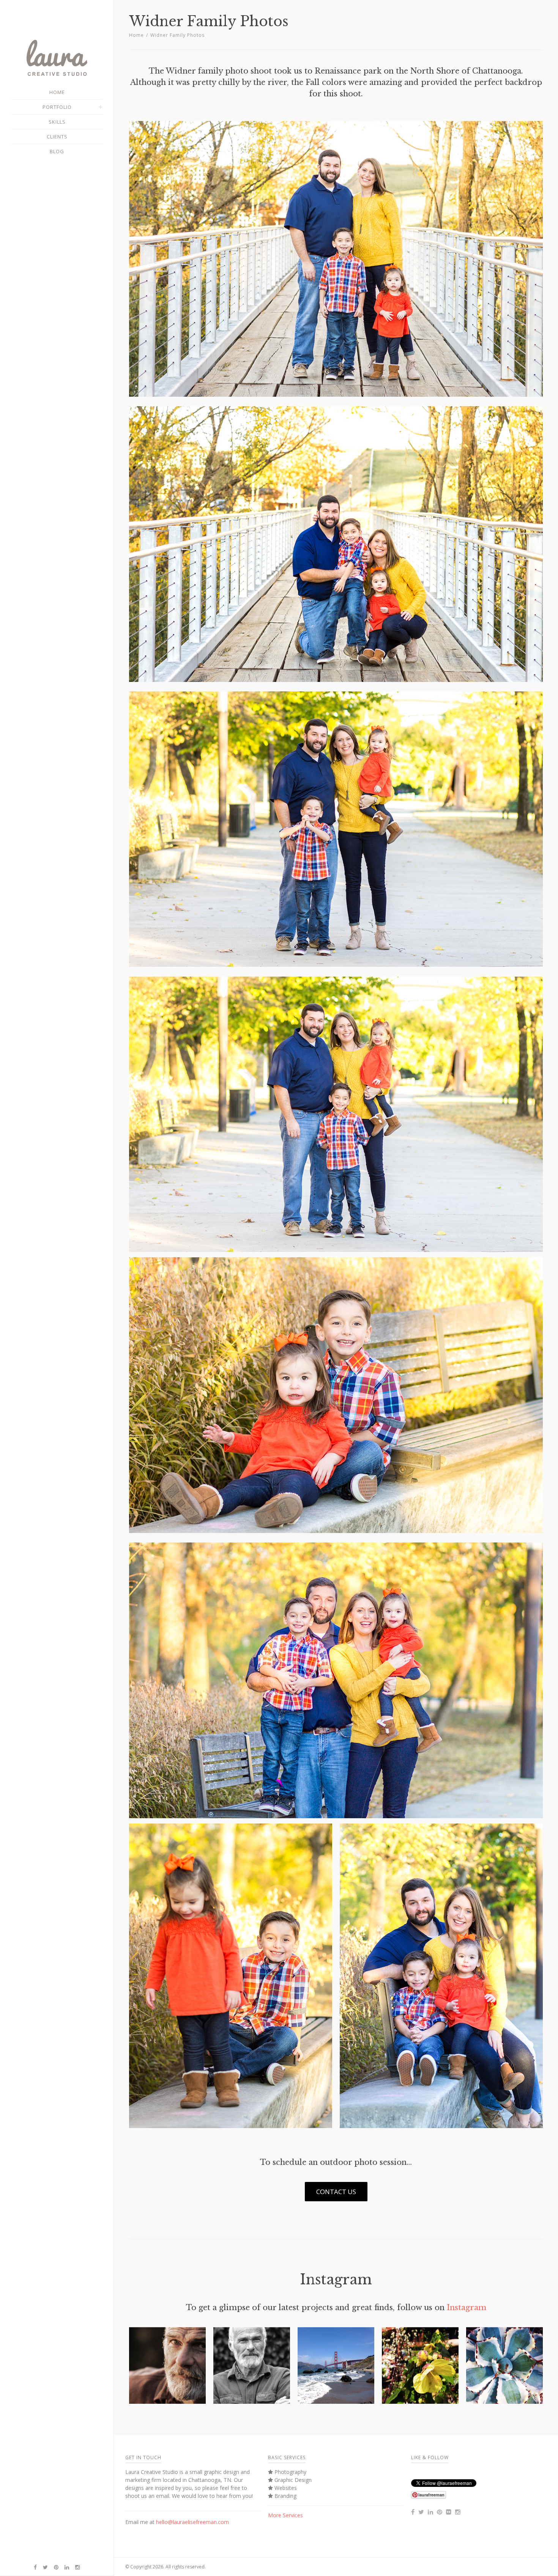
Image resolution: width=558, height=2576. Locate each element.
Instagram (467, 2307)
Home (136, 35)
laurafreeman (431, 2495)
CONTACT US (336, 2192)
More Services (285, 2515)
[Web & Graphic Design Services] (57, 74)
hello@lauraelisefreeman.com (192, 2522)
